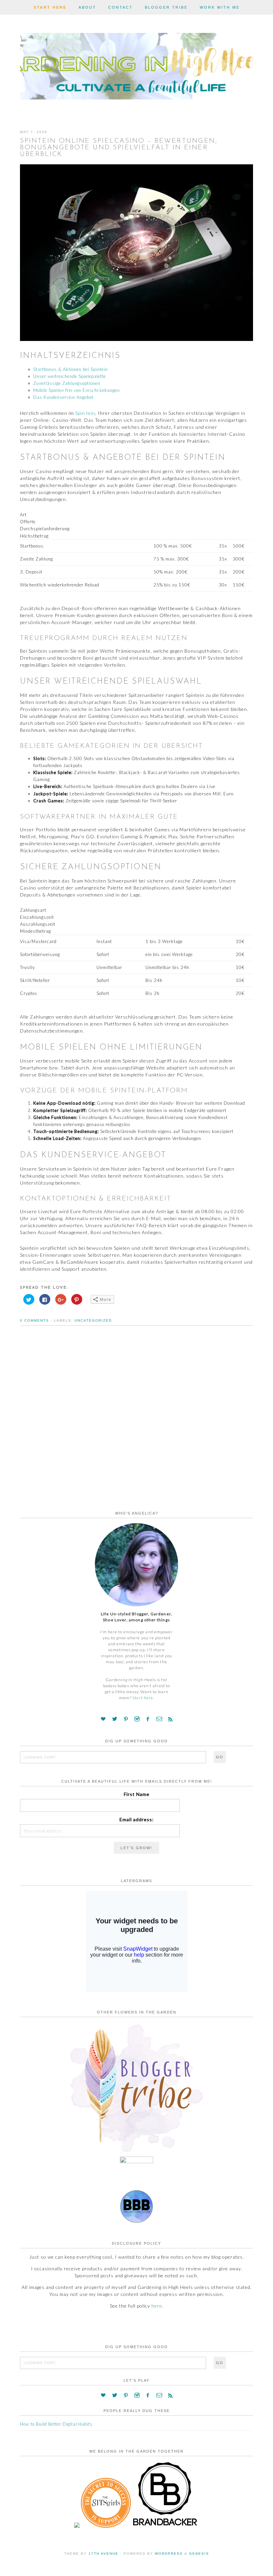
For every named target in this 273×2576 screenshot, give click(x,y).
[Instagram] (137, 1719)
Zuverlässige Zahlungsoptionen (67, 383)
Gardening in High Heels (136, 65)
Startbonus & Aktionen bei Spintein (71, 369)
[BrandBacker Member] (165, 2526)
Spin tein (85, 413)
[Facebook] (148, 1719)
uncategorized (93, 1320)
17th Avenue (104, 2554)
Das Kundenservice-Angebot (63, 397)
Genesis (199, 2554)
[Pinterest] (126, 1719)
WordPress (169, 2554)
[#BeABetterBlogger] (136, 2221)
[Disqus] (136, 1427)
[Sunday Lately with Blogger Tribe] (136, 2153)
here (157, 2306)
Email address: (137, 1819)
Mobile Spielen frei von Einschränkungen (77, 390)
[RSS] (170, 1719)
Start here (143, 1698)
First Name (137, 1794)
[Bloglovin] (103, 1719)
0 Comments (34, 1320)
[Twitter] (115, 1719)
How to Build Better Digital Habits (56, 2424)
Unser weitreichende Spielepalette (70, 376)
